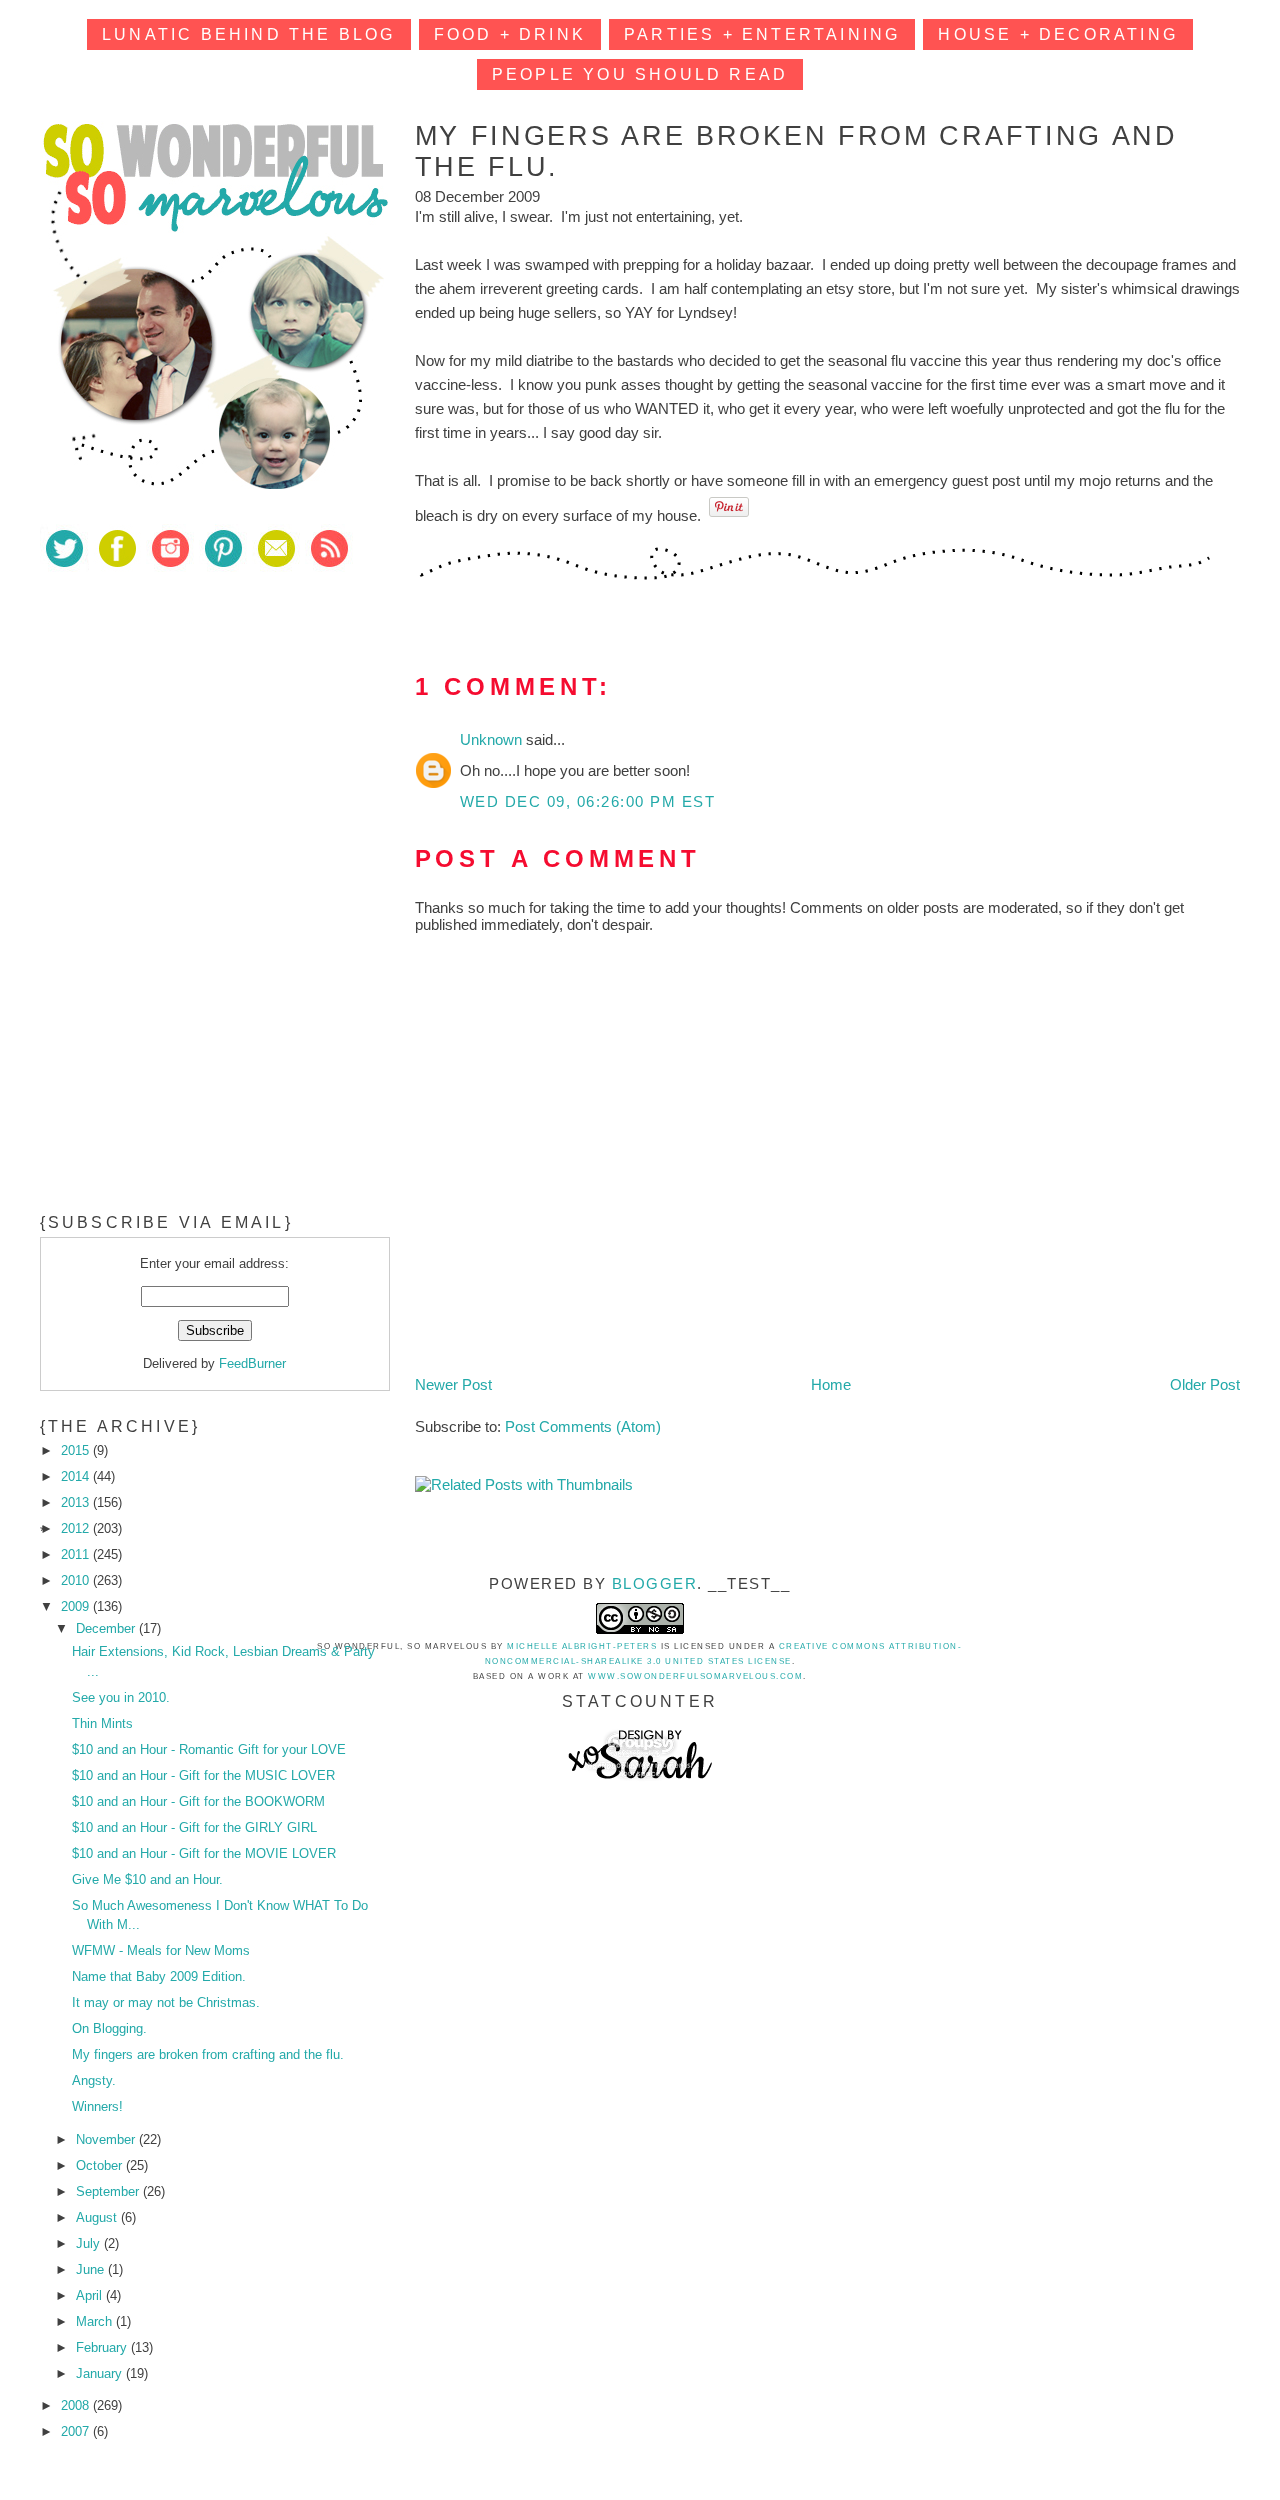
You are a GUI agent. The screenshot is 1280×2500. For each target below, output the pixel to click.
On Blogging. (109, 2028)
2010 (77, 1580)
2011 (77, 1554)
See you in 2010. (121, 1697)
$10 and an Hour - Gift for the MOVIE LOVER (204, 1853)
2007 (77, 2431)
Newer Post (453, 1384)
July (90, 2243)
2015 (77, 1450)
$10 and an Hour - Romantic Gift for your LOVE (209, 1749)
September (109, 2191)
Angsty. (94, 2080)
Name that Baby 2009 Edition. (159, 1976)
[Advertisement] (190, 729)
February (103, 2347)
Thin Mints (102, 1723)
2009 (77, 1606)
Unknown (493, 739)
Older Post (1205, 1384)
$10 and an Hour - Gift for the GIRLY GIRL (194, 1827)
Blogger (655, 1583)
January (101, 2373)
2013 (77, 1502)
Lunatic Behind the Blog (249, 34)
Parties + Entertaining (762, 34)
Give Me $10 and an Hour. (147, 1879)
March (96, 2321)
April (91, 2295)
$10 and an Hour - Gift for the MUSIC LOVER (203, 1775)
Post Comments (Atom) (583, 1426)
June (92, 2269)
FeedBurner (252, 1363)
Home (831, 1384)
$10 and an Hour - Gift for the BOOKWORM (198, 1801)
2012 (77, 1528)
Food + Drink (510, 34)
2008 (77, 2405)
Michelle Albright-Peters (582, 1646)
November (107, 2139)
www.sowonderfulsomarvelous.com (695, 1676)
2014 (77, 1476)
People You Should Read (640, 74)
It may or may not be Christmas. (166, 2002)
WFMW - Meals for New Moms (161, 1950)
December (107, 1628)
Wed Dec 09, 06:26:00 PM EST (588, 801)
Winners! (97, 2106)
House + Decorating (1058, 34)
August (98, 2217)
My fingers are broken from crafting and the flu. (208, 2054)
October (101, 2165)
